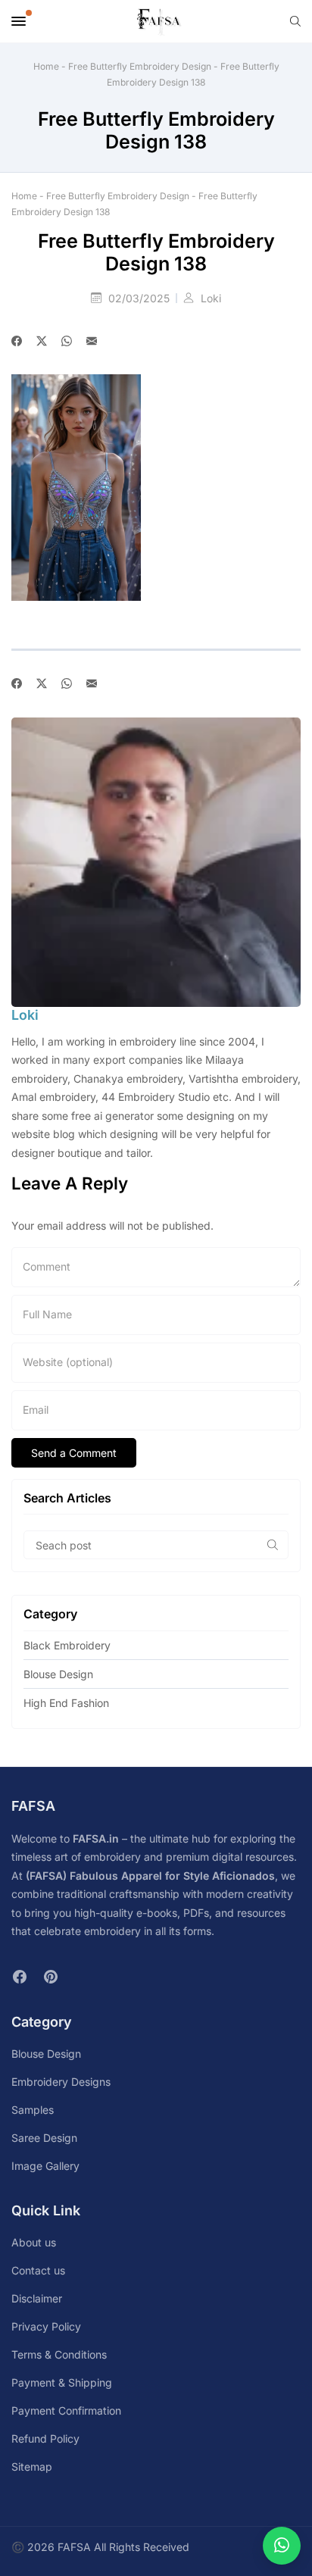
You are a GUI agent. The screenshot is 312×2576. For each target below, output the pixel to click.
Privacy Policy (46, 2326)
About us (34, 2242)
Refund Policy (45, 2438)
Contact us (38, 2270)
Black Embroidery (67, 1645)
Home (46, 66)
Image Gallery (45, 2166)
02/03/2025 (140, 298)
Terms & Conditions (59, 2354)
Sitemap (32, 2467)
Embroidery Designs (61, 2082)
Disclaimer (37, 2298)
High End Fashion (66, 1703)
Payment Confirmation (66, 2410)
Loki (211, 298)
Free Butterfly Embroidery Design (140, 66)
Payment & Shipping (62, 2382)
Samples (33, 2110)
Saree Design (44, 2138)
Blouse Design (58, 1674)
